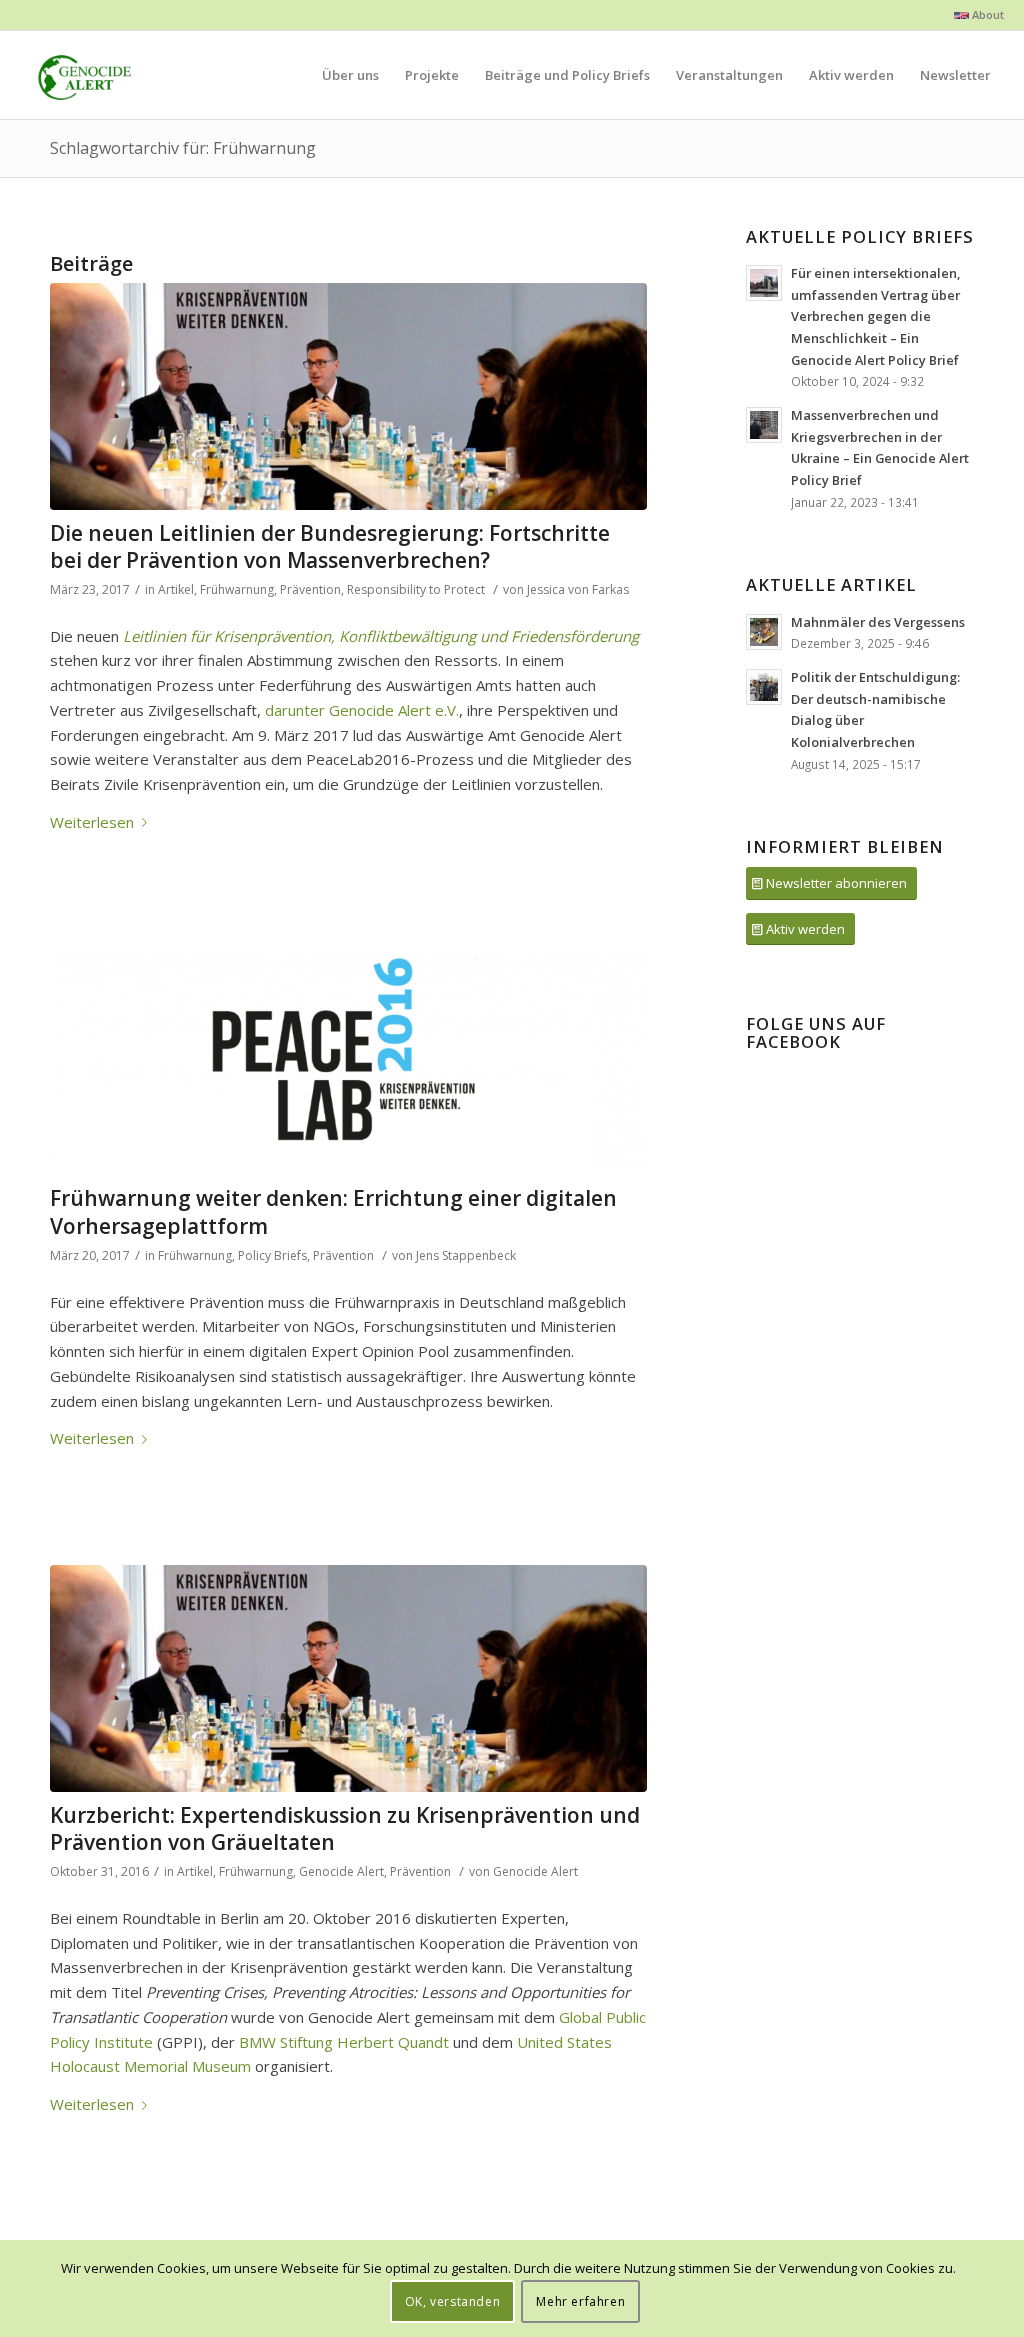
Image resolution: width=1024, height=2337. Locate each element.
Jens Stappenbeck (466, 1255)
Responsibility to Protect (416, 589)
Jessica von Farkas (578, 589)
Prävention (310, 589)
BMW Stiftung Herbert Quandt (344, 2042)
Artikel (176, 589)
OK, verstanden (452, 2301)
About (986, 14)
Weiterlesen (92, 822)
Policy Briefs (272, 1255)
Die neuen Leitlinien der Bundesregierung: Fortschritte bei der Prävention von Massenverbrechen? (330, 546)
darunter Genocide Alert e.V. (362, 710)
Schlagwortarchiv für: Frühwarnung (183, 148)
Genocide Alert (341, 1871)
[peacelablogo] (348, 1062)
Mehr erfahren (580, 2301)
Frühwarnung (237, 589)
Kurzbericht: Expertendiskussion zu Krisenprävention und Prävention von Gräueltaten (345, 1828)
